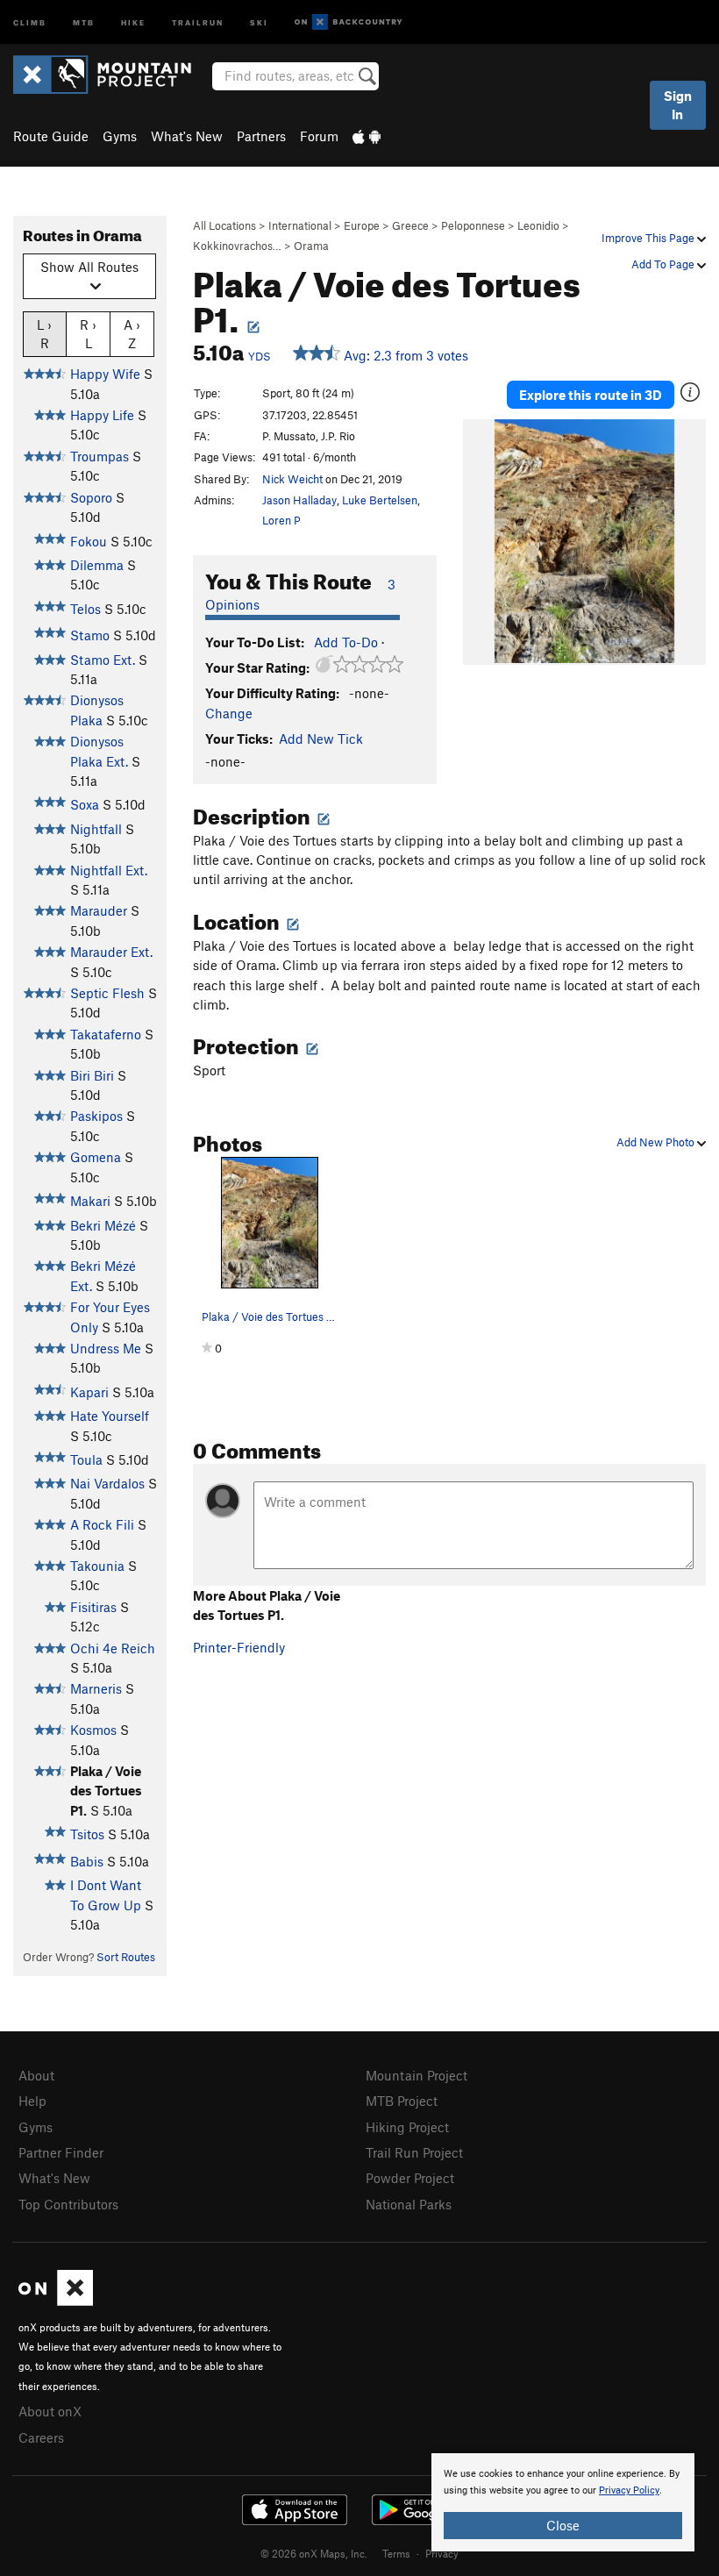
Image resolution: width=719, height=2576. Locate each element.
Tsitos (87, 1834)
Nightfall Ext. (109, 870)
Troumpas (100, 456)
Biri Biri (92, 1075)
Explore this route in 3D (591, 395)
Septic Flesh (107, 993)
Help (32, 2101)
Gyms (120, 136)
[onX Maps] (56, 2301)
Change (229, 713)
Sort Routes (126, 1957)
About (36, 2075)
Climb (30, 21)
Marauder (99, 910)
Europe (362, 225)
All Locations (224, 225)
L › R (44, 334)
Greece (410, 225)
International (300, 225)
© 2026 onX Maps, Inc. (314, 2553)
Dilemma (97, 565)
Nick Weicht (292, 479)
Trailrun (198, 21)
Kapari (89, 1392)
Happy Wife (105, 374)
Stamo (90, 635)
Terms (396, 2553)
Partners (261, 136)
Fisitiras (93, 1607)
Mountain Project (416, 2075)
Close (563, 2525)
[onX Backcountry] (349, 22)
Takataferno (106, 1034)
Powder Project (410, 2178)
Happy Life (102, 415)
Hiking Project (407, 2127)
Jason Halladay (299, 500)
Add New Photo (657, 1142)
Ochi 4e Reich (113, 1648)
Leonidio (538, 225)
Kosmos (93, 1730)
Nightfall (96, 829)
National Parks (409, 2204)
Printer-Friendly (239, 1647)
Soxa (85, 804)
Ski (259, 21)
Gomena (96, 1157)
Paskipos (96, 1116)
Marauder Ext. (111, 952)
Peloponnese (473, 225)
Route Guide (51, 136)
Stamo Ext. (103, 660)
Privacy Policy (629, 2490)
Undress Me (106, 1348)
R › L (88, 334)
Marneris (96, 1688)
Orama (311, 246)
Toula (86, 1459)
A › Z (132, 334)
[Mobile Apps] (367, 136)
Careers (41, 2437)
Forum (319, 136)
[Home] (111, 75)
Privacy (442, 2553)
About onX (50, 2411)
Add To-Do (346, 642)
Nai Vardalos (107, 1483)
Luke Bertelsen (380, 500)
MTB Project (402, 2101)
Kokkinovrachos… (237, 246)
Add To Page (664, 264)
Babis (87, 1861)
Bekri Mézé (103, 1225)
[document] (563, 2502)
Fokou (89, 541)
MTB (84, 21)
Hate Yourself (110, 1416)
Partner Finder (61, 2152)
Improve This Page (649, 238)
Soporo (91, 497)
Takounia (97, 1566)
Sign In (678, 105)
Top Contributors (68, 2204)
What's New (187, 136)
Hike (133, 21)
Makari (90, 1201)
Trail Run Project (414, 2152)
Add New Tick (321, 739)
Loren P (281, 520)
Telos (85, 609)
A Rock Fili (102, 1524)
